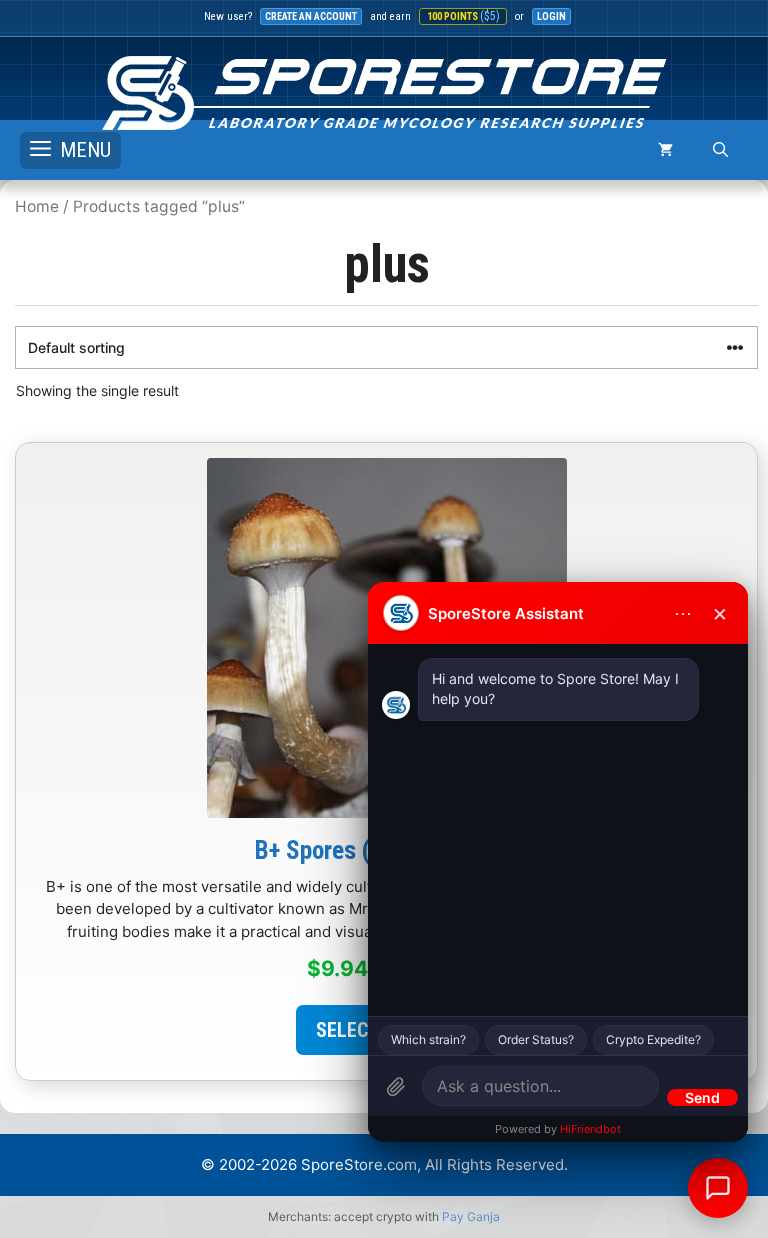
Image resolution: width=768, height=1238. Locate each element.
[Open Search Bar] (720, 150)
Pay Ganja (471, 1216)
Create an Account (311, 16)
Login (551, 16)
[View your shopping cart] (665, 150)
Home (37, 206)
